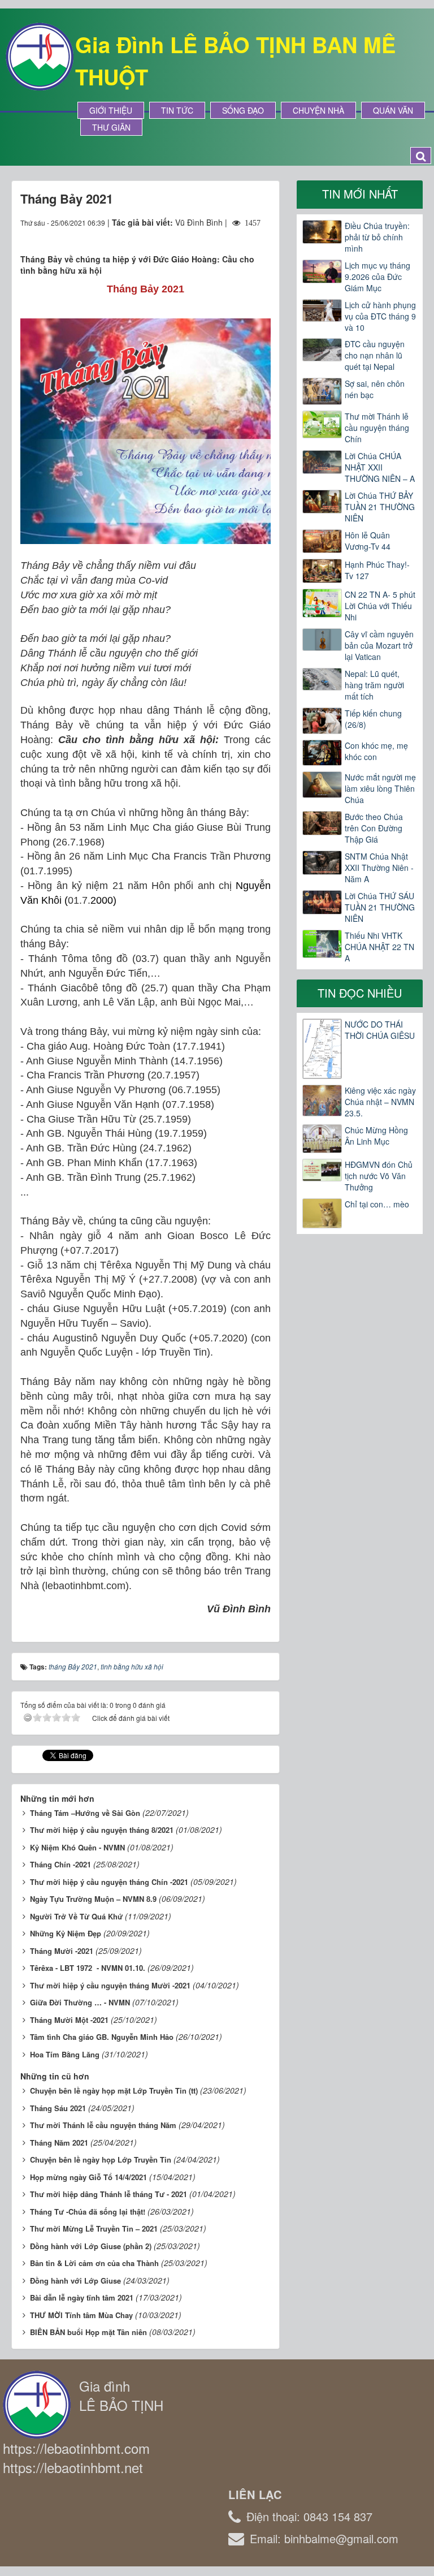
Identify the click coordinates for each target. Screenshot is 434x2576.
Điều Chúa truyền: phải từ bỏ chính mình (377, 237)
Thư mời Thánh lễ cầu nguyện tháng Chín (377, 428)
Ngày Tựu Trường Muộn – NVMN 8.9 (93, 1899)
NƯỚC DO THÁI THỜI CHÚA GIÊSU (380, 1030)
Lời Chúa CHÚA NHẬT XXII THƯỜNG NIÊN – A (380, 467)
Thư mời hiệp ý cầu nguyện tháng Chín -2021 (109, 1882)
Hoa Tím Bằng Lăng (65, 2054)
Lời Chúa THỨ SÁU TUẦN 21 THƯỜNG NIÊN (380, 907)
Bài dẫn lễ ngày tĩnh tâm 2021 (82, 2297)
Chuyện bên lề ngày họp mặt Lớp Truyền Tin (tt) (114, 2090)
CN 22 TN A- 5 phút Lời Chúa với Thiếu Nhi (380, 606)
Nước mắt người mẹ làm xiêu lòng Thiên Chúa (380, 788)
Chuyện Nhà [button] (318, 110)
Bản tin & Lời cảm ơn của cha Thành (94, 2263)
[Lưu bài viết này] (262, 234)
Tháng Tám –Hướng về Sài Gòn (85, 1813)
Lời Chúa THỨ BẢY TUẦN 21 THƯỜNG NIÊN (380, 507)
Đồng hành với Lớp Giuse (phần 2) (91, 2246)
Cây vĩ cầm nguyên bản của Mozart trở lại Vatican (379, 645)
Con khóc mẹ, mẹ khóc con (376, 751)
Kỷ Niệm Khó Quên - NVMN (77, 1847)
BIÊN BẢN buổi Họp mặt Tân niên (88, 2332)
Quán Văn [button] (393, 110)
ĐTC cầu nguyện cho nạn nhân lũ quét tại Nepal (375, 355)
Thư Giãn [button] (111, 127)
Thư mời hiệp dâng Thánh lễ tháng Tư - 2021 (108, 2194)
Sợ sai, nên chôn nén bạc (375, 389)
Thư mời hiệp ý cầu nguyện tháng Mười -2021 (110, 1985)
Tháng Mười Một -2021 (69, 2020)
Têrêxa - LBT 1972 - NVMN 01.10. (88, 1968)
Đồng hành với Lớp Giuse (75, 2281)
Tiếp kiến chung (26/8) (373, 719)
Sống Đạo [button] (243, 110)
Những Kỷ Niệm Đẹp (66, 1933)
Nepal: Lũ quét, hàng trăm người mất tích (374, 685)
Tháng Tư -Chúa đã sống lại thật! (88, 2212)
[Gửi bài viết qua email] (221, 234)
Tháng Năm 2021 (59, 2143)
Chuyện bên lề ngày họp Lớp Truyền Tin (101, 2159)
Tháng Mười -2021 (62, 1951)
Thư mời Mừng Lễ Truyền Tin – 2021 (94, 2228)
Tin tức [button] (177, 110)
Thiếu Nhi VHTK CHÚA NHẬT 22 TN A (379, 947)
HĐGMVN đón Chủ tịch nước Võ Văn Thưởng (379, 1176)
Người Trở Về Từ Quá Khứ (76, 1916)
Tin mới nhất (360, 194)
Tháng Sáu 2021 (58, 2108)
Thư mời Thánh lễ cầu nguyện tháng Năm (103, 2125)
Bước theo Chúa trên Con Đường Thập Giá (374, 828)
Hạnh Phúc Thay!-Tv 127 (377, 570)
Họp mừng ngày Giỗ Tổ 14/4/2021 (88, 2177)
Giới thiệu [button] (111, 110)
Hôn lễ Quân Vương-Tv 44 (368, 541)
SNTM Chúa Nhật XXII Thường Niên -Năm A (379, 868)
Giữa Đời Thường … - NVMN (80, 2002)
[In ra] (242, 234)
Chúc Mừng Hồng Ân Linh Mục (376, 1136)
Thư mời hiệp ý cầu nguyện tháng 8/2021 (102, 1830)
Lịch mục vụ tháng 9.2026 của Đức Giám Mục (377, 277)
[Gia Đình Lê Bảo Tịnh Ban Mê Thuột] (40, 55)
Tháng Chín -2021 (60, 1864)
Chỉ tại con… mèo (377, 1204)
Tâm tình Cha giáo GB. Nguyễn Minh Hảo (102, 2037)
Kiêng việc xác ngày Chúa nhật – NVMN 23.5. (380, 1102)
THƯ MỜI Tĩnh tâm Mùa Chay (81, 2315)
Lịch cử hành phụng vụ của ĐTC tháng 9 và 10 (380, 316)
